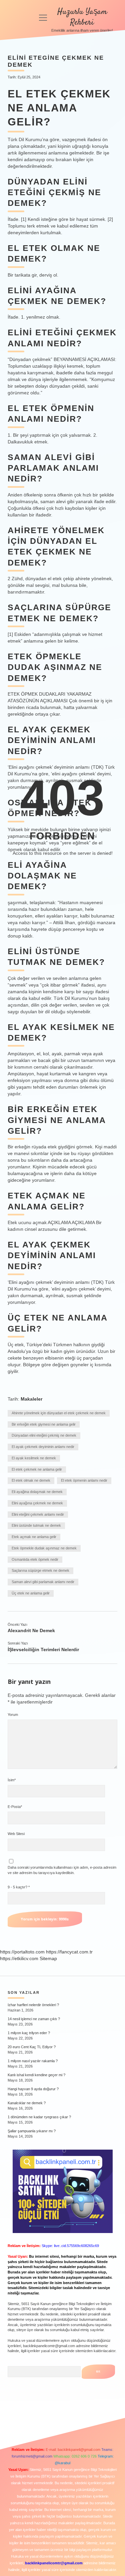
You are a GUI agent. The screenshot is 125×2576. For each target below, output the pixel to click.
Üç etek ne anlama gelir (31, 1593)
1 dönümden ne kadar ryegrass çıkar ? (39, 2117)
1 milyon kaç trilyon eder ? (29, 2033)
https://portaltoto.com (22, 1952)
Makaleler (31, 1399)
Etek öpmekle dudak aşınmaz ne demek (44, 1548)
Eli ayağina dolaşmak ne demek (37, 1492)
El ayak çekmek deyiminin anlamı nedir (43, 1447)
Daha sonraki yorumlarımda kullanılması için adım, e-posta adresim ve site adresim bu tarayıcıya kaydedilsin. (62, 1870)
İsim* (12, 1780)
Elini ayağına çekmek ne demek (37, 1503)
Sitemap (48, 1958)
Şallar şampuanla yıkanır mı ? (32, 2131)
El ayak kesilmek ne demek (34, 1458)
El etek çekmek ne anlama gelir (37, 1469)
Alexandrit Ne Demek (31, 1630)
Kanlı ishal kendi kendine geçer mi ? (36, 2075)
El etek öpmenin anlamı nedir (84, 1480)
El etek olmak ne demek (31, 1480)
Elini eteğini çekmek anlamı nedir (38, 1514)
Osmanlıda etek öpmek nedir (35, 1559)
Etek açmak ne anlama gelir (34, 1537)
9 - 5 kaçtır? (19, 1887)
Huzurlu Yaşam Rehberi (82, 17)
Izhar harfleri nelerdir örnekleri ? (33, 2005)
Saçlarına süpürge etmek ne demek (40, 1570)
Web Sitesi (16, 1834)
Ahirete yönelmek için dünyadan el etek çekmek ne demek (59, 1413)
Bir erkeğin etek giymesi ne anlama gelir (44, 1424)
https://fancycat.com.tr (69, 1952)
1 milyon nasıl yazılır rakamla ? (33, 2061)
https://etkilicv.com (19, 1958)
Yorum (13, 1715)
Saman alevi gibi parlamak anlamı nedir (43, 1582)
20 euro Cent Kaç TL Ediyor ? (32, 2047)
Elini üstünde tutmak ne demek (36, 1525)
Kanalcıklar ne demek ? (27, 2103)
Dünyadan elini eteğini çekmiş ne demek (44, 1435)
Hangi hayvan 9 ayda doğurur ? (33, 2089)
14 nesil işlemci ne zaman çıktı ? (34, 2019)
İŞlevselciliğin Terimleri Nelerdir (43, 1649)
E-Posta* (15, 1807)
